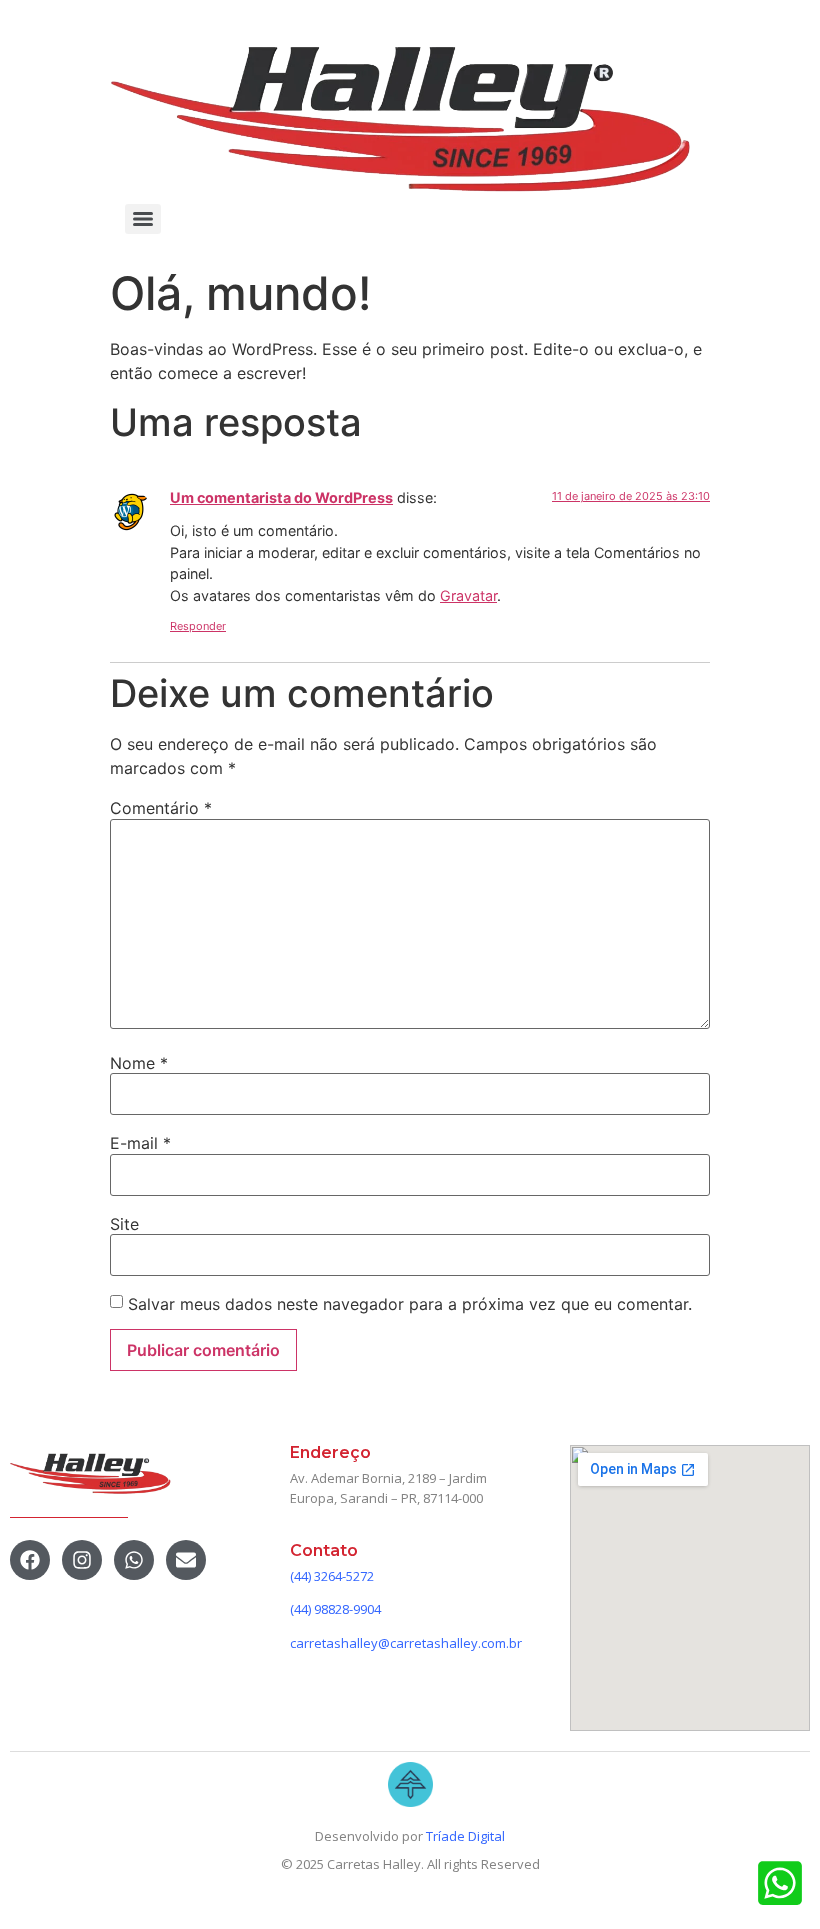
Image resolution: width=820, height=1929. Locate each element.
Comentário (161, 808)
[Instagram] (82, 1560)
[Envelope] (186, 1560)
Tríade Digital (465, 1836)
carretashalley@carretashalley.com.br (406, 1643)
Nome (139, 1063)
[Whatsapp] (134, 1560)
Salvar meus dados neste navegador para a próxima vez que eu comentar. (410, 1304)
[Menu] (143, 219)
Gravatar (468, 595)
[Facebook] (30, 1560)
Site (124, 1224)
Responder (198, 626)
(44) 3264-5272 (332, 1576)
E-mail (140, 1143)
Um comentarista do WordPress (281, 497)
